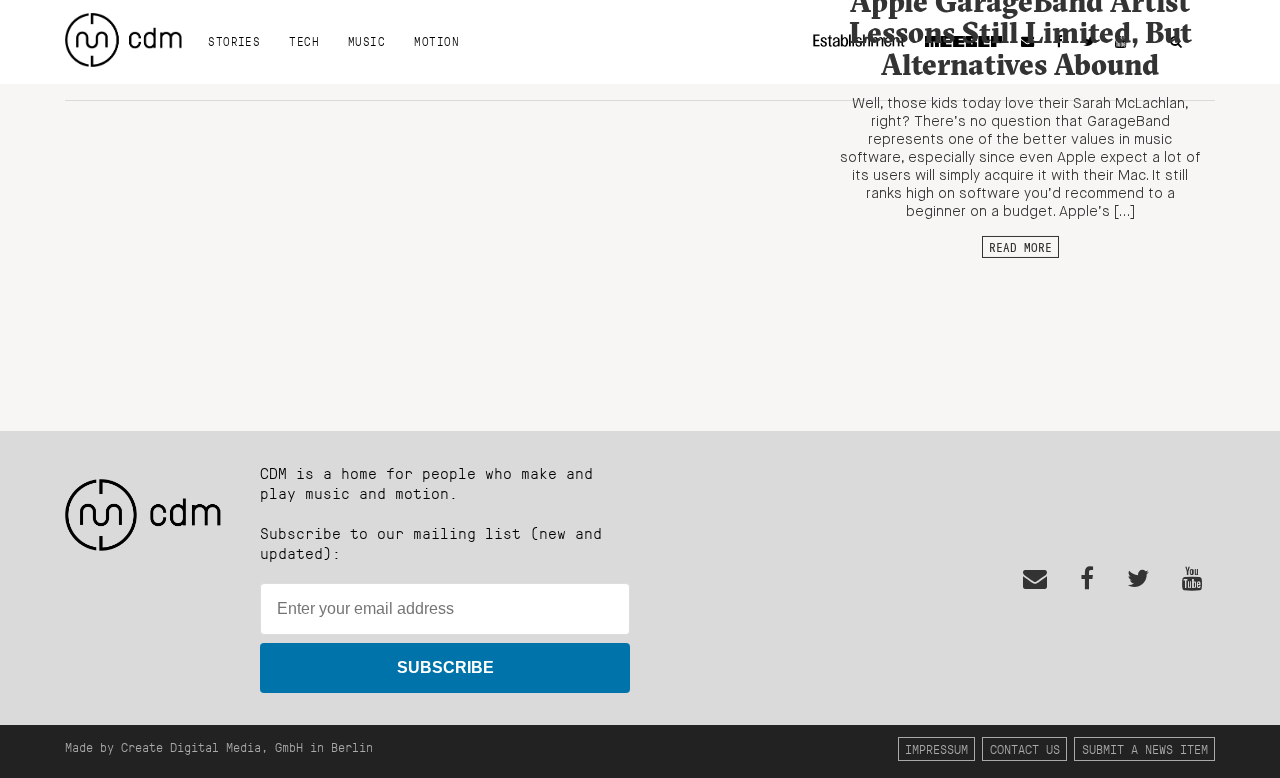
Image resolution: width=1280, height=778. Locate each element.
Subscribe (445, 667)
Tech (304, 41)
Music (366, 41)
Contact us (1025, 748)
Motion (436, 41)
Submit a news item (1145, 748)
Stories (234, 41)
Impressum (936, 748)
